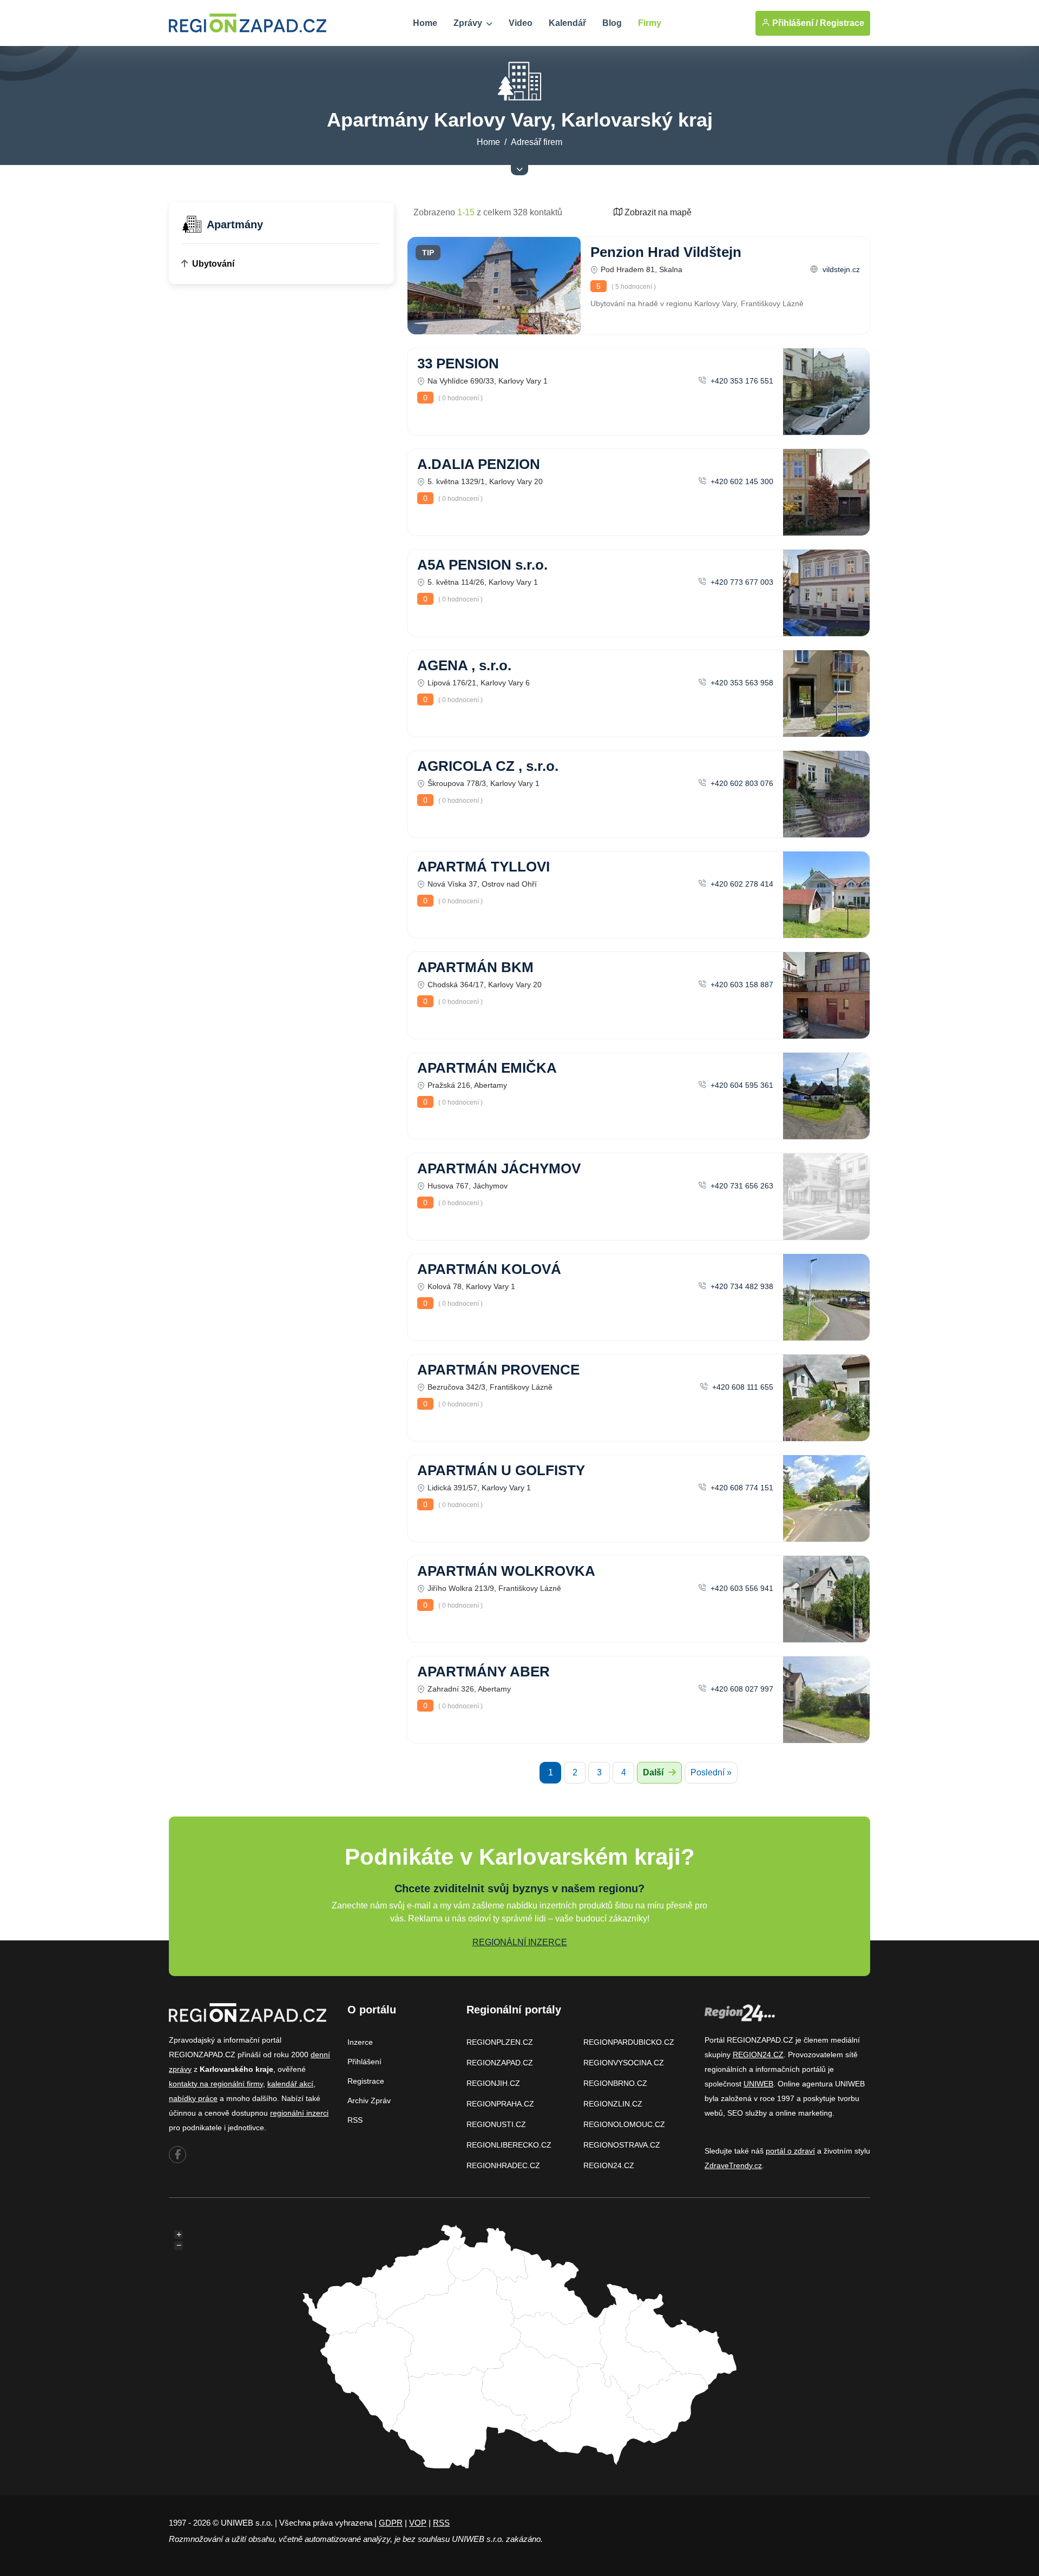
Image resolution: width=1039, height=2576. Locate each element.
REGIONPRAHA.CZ (500, 2104)
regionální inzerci (299, 2113)
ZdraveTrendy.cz (733, 2165)
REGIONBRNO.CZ (615, 2083)
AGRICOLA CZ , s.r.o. (488, 766)
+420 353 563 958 (741, 683)
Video (521, 23)
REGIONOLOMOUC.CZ (624, 2124)
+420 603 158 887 (741, 985)
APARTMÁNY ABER (484, 1672)
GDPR (391, 2523)
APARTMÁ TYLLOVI (484, 867)
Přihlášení (364, 2062)
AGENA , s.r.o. (464, 665)
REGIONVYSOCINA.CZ (624, 2063)
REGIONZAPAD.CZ (500, 2063)
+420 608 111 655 (742, 1387)
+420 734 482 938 (741, 1286)
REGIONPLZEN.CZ (500, 2042)
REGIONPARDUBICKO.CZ (629, 2042)
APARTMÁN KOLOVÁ (489, 1269)
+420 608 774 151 (741, 1488)
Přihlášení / (794, 23)
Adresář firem (537, 142)
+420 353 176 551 (741, 381)
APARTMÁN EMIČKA (487, 1068)
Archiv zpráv (369, 2101)
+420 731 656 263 (741, 1186)
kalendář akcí (290, 2084)
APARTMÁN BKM (475, 967)
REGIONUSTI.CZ (496, 2124)
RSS (355, 2120)
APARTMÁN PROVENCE (498, 1370)
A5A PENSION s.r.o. (482, 565)
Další (654, 1772)
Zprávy (469, 23)
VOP (418, 2523)
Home (425, 23)
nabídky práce (193, 2098)
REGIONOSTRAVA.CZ (622, 2145)
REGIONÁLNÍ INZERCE (520, 1942)
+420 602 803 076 (741, 783)
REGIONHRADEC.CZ (503, 2165)
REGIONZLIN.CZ (613, 2104)
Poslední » (711, 1772)
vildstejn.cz (840, 269)
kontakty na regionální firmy (216, 2084)
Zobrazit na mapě (657, 212)
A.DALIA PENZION (479, 464)
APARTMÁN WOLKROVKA (506, 1571)
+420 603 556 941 (741, 1588)
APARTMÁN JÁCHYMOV (499, 1168)
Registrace (842, 23)
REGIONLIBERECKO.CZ (509, 2145)
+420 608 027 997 (741, 1689)
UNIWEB (758, 2084)
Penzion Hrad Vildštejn (666, 252)
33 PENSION (458, 364)
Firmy (650, 23)
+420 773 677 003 (741, 582)
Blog (612, 23)
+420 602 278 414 (741, 884)
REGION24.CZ (609, 2165)
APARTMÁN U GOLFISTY (501, 1470)
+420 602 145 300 (741, 481)
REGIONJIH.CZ (493, 2083)
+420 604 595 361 (741, 1085)
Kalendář (567, 23)
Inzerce (360, 2042)
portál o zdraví (790, 2151)
